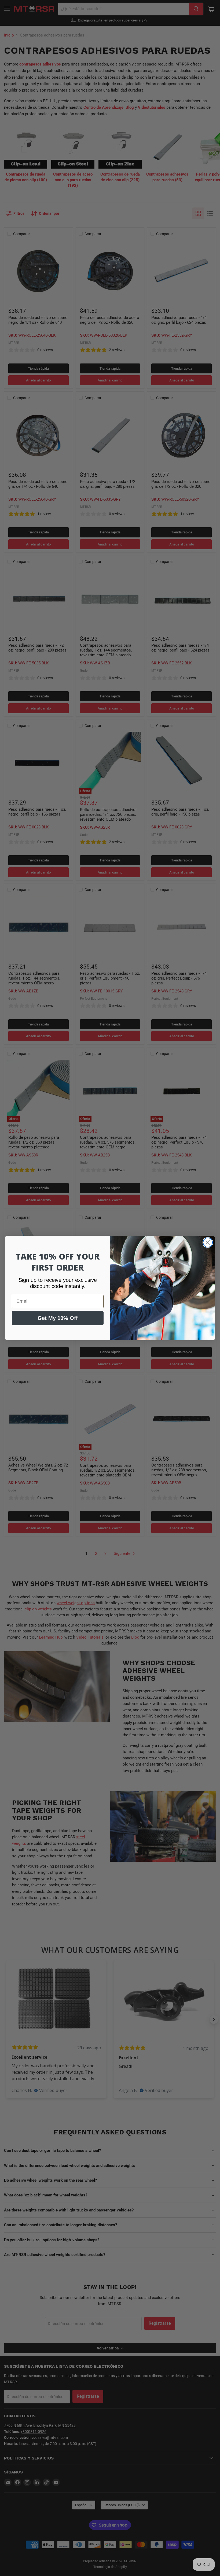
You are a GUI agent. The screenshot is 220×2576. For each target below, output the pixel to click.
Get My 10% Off (58, 1318)
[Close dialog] (208, 1242)
